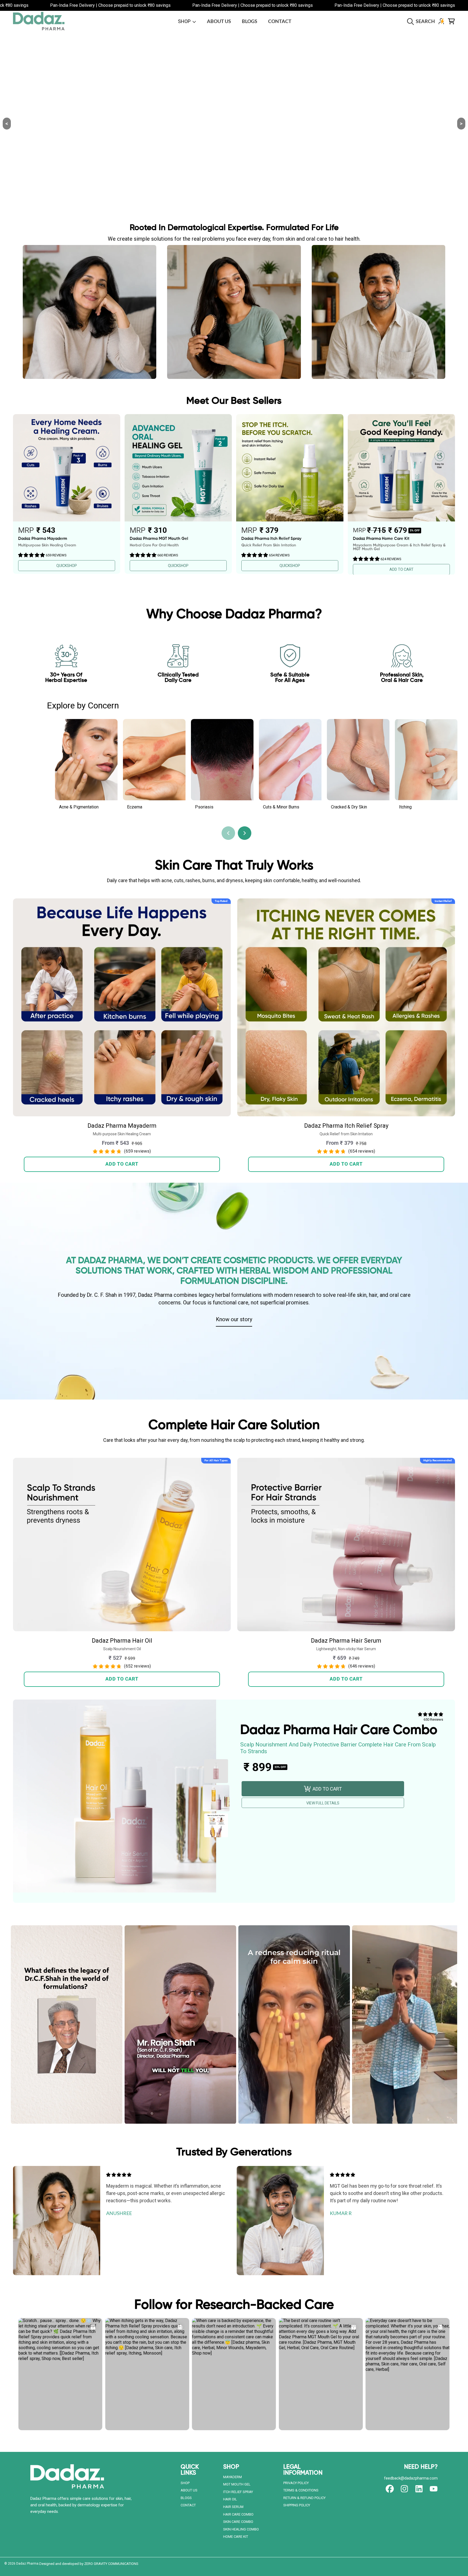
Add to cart (122, 1164)
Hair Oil (230, 2499)
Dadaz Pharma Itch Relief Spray (346, 1126)
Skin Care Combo (238, 2522)
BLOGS (186, 2498)
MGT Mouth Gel (237, 2484)
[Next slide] (245, 833)
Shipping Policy (297, 2505)
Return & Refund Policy (304, 2498)
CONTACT (188, 2505)
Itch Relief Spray (238, 2492)
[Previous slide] (228, 833)
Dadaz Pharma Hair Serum (346, 1641)
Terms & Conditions (301, 2490)
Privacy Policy (296, 2483)
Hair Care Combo (238, 2514)
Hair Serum (233, 2507)
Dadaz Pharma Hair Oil (122, 1641)
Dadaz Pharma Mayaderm (122, 1126)
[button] (422, 21)
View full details (323, 1803)
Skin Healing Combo (241, 2529)
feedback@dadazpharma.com (411, 2478)
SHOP (185, 21)
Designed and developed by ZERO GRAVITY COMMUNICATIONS (89, 2564)
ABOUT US (189, 2490)
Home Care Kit (236, 2537)
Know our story (234, 1319)
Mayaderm (233, 2477)
